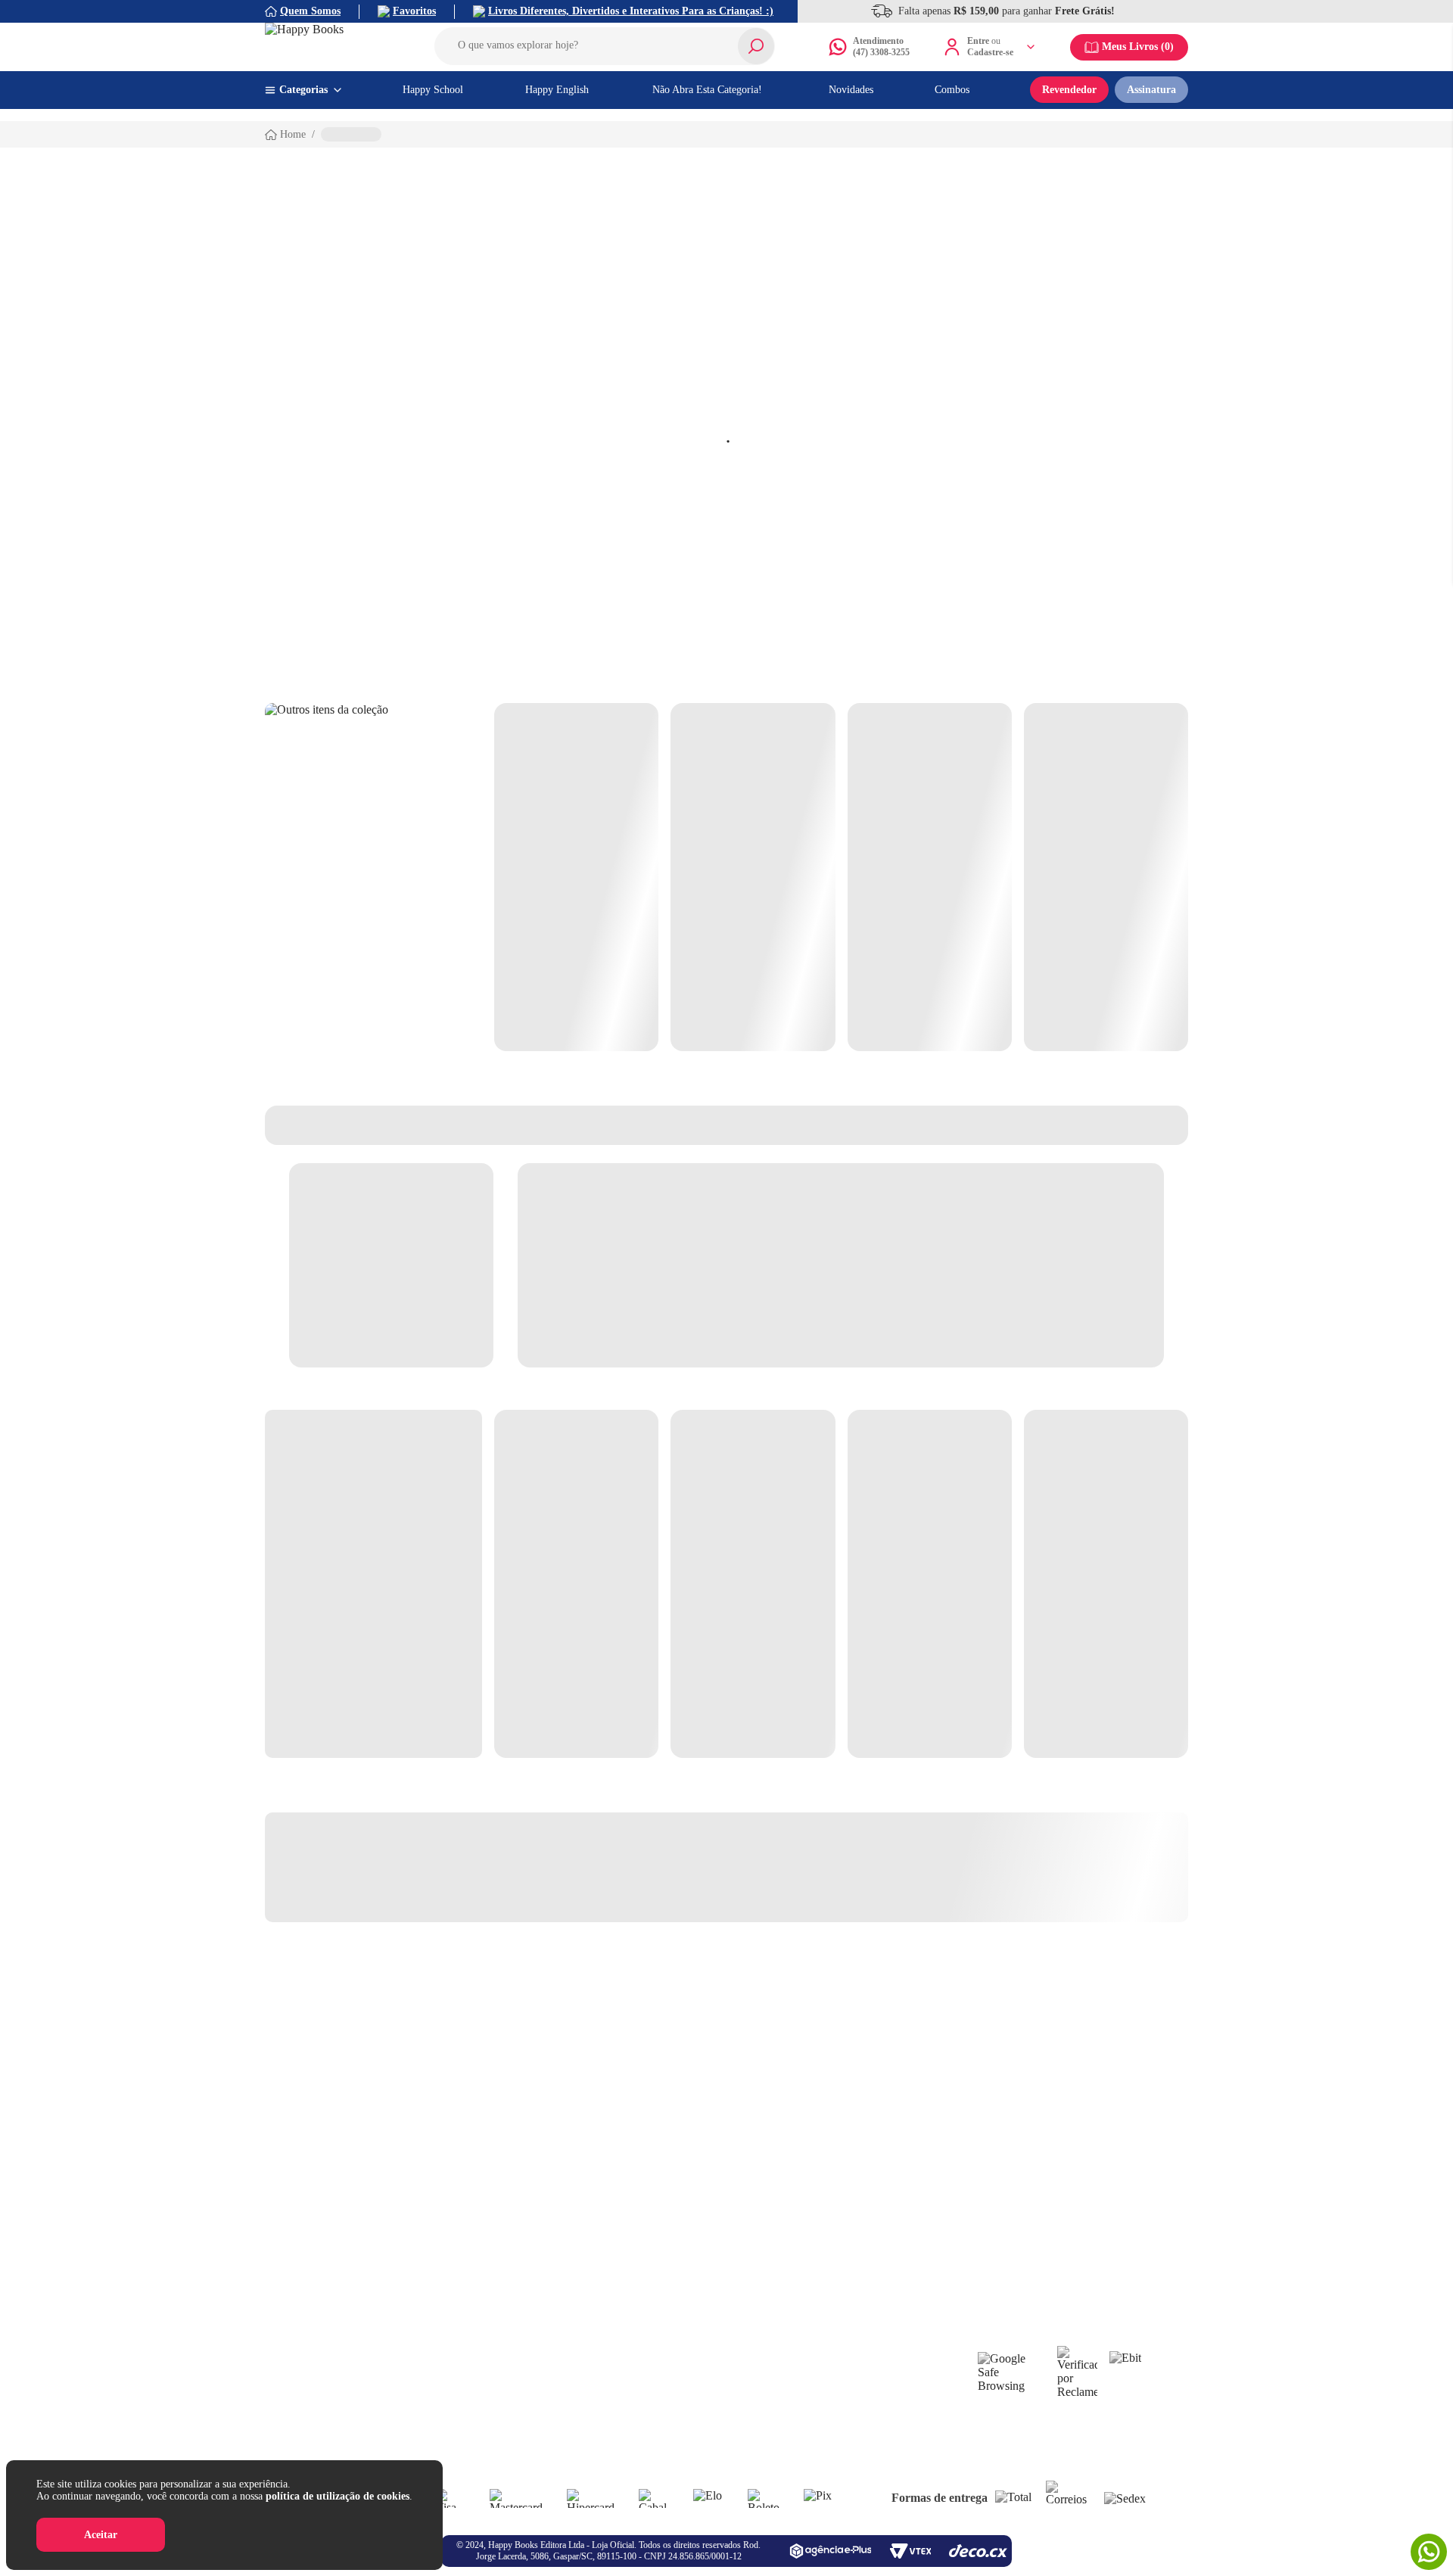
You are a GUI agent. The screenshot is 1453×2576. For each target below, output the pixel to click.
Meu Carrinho (466, 2382)
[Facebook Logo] (677, 2285)
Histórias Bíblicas (723, 2436)
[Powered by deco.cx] (978, 2551)
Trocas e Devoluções (344, 2418)
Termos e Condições (343, 2436)
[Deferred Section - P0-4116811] (841, 877)
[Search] (756, 46)
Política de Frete (335, 2400)
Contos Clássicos (859, 2400)
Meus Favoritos (469, 2400)
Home (293, 134)
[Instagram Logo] (710, 2285)
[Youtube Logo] (776, 2285)
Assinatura (1151, 90)
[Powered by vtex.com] (910, 2551)
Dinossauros (849, 2364)
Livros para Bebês (724, 2364)
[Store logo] (333, 47)
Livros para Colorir (727, 2382)
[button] (605, 46)
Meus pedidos (465, 2418)
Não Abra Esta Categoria (876, 2346)
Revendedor (1069, 90)
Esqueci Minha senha (481, 2346)
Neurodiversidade (723, 2418)
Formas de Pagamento (347, 2455)
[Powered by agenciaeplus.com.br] (830, 2551)
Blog (567, 2364)
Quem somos (327, 2346)
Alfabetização (715, 2346)
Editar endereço (470, 2364)
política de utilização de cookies (338, 2496)
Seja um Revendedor (601, 2346)
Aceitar (101, 2535)
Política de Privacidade (349, 2382)
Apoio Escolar (716, 2400)
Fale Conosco (328, 2364)
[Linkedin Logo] (743, 2285)
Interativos (846, 2382)
